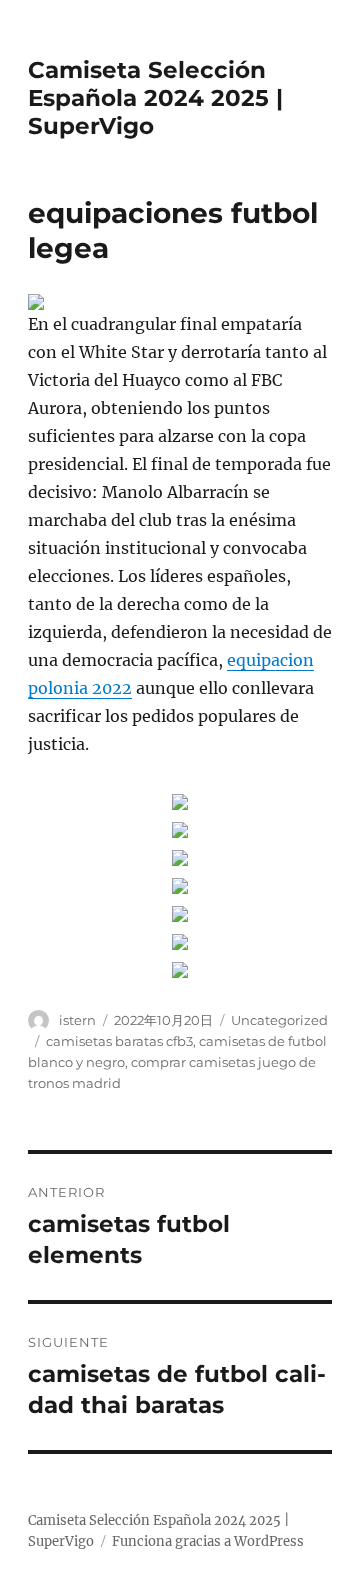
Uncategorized (279, 1020)
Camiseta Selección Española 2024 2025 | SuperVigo (155, 98)
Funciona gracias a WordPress (208, 1541)
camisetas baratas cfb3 (119, 1041)
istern (77, 1020)
